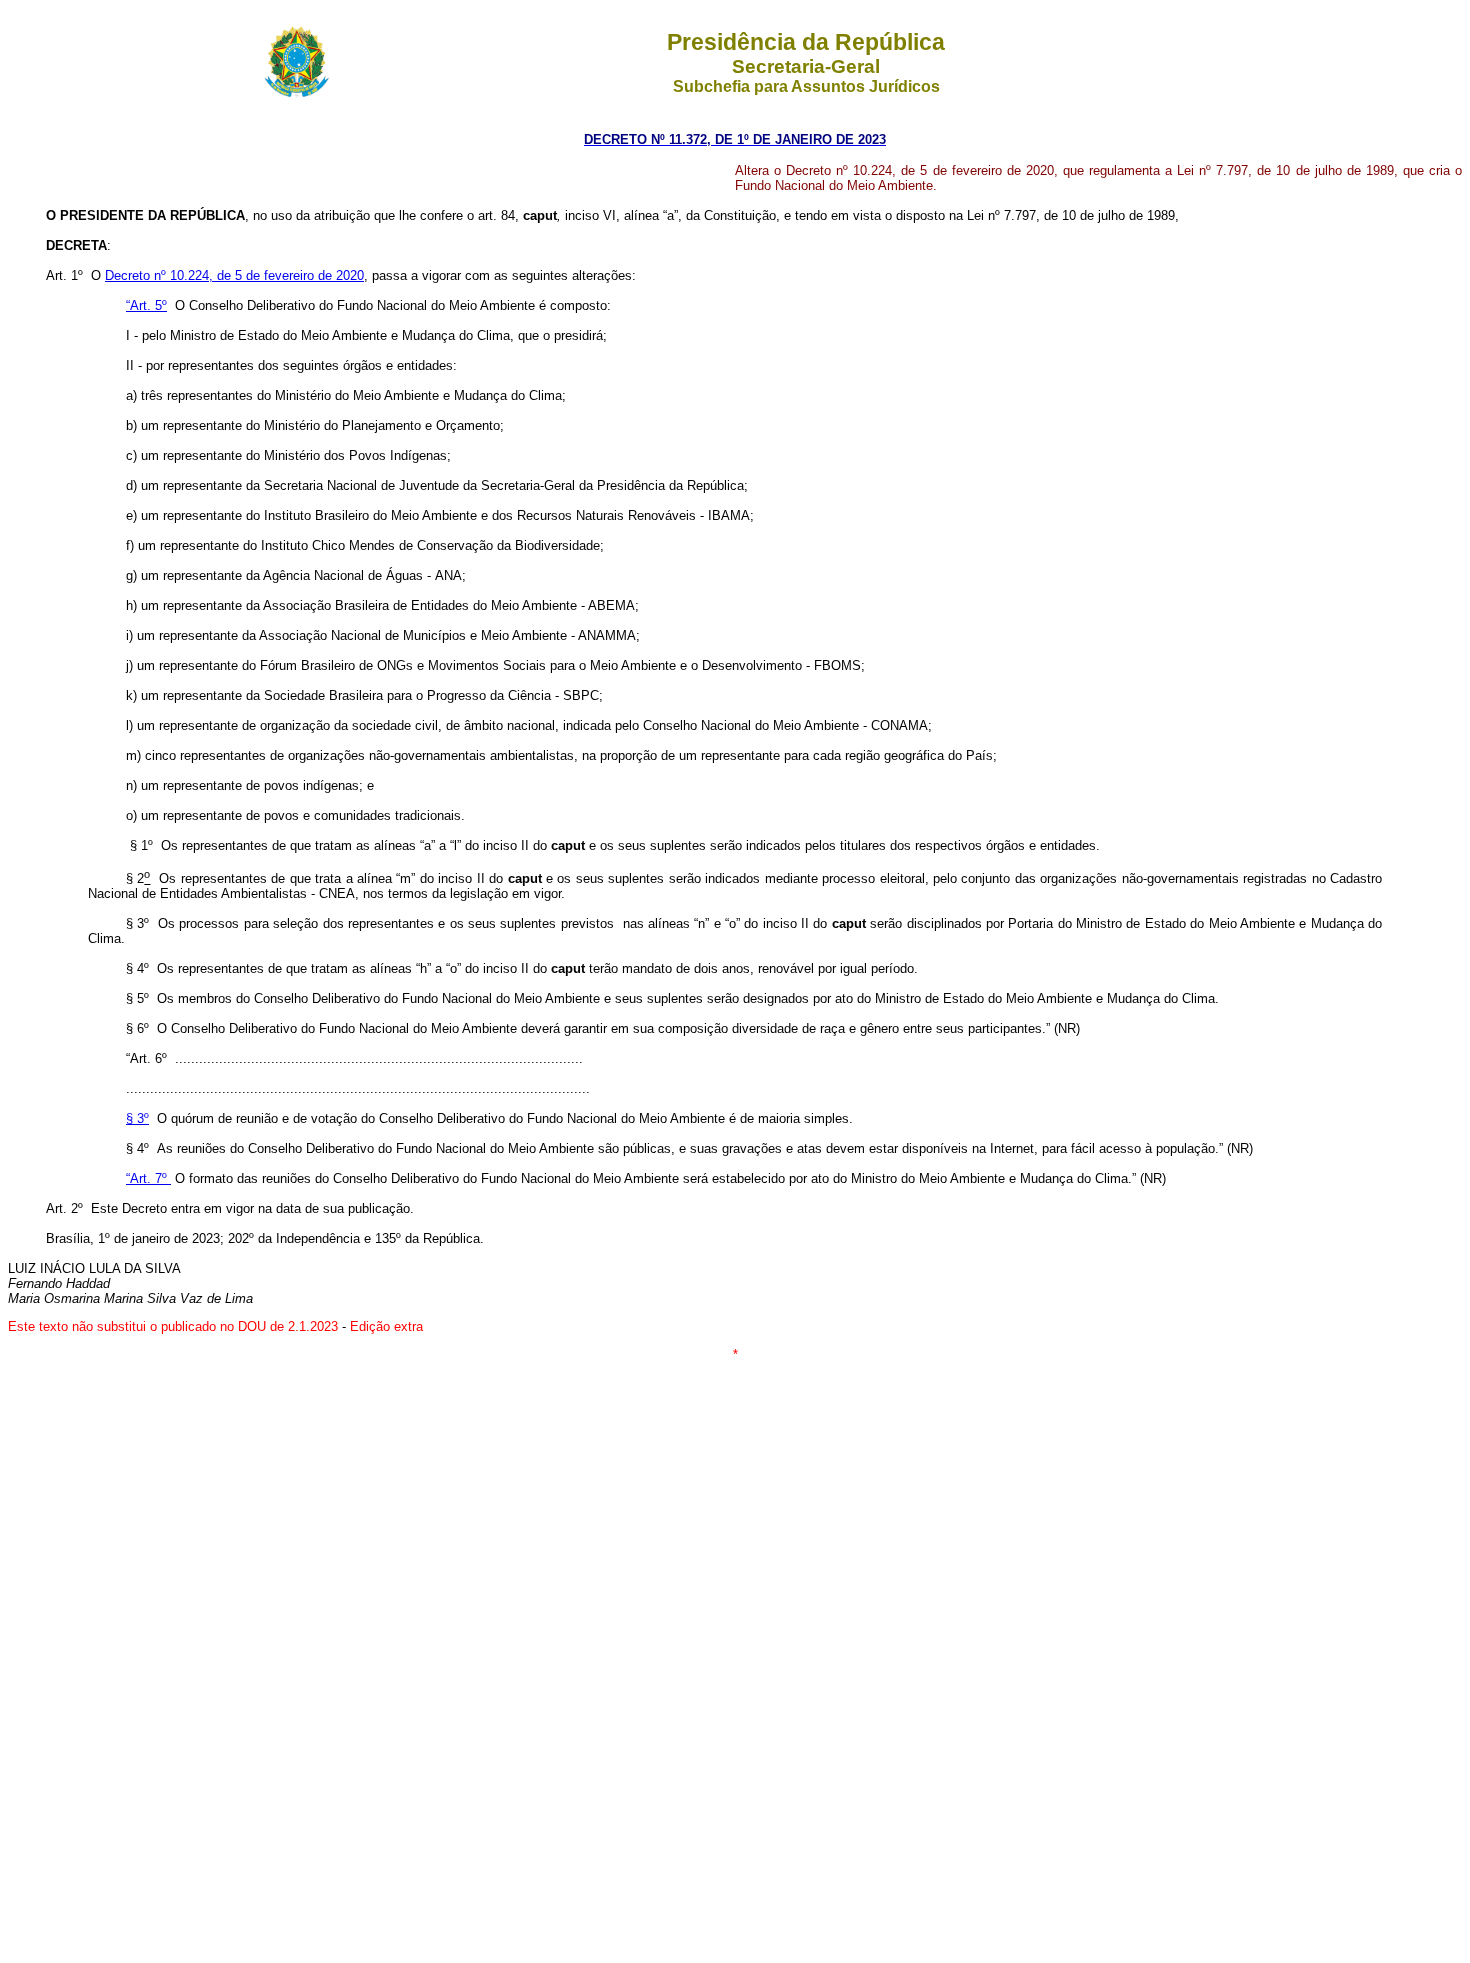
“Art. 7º (148, 1178)
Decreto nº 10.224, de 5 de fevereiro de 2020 (234, 275)
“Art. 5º (146, 305)
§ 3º (137, 1118)
